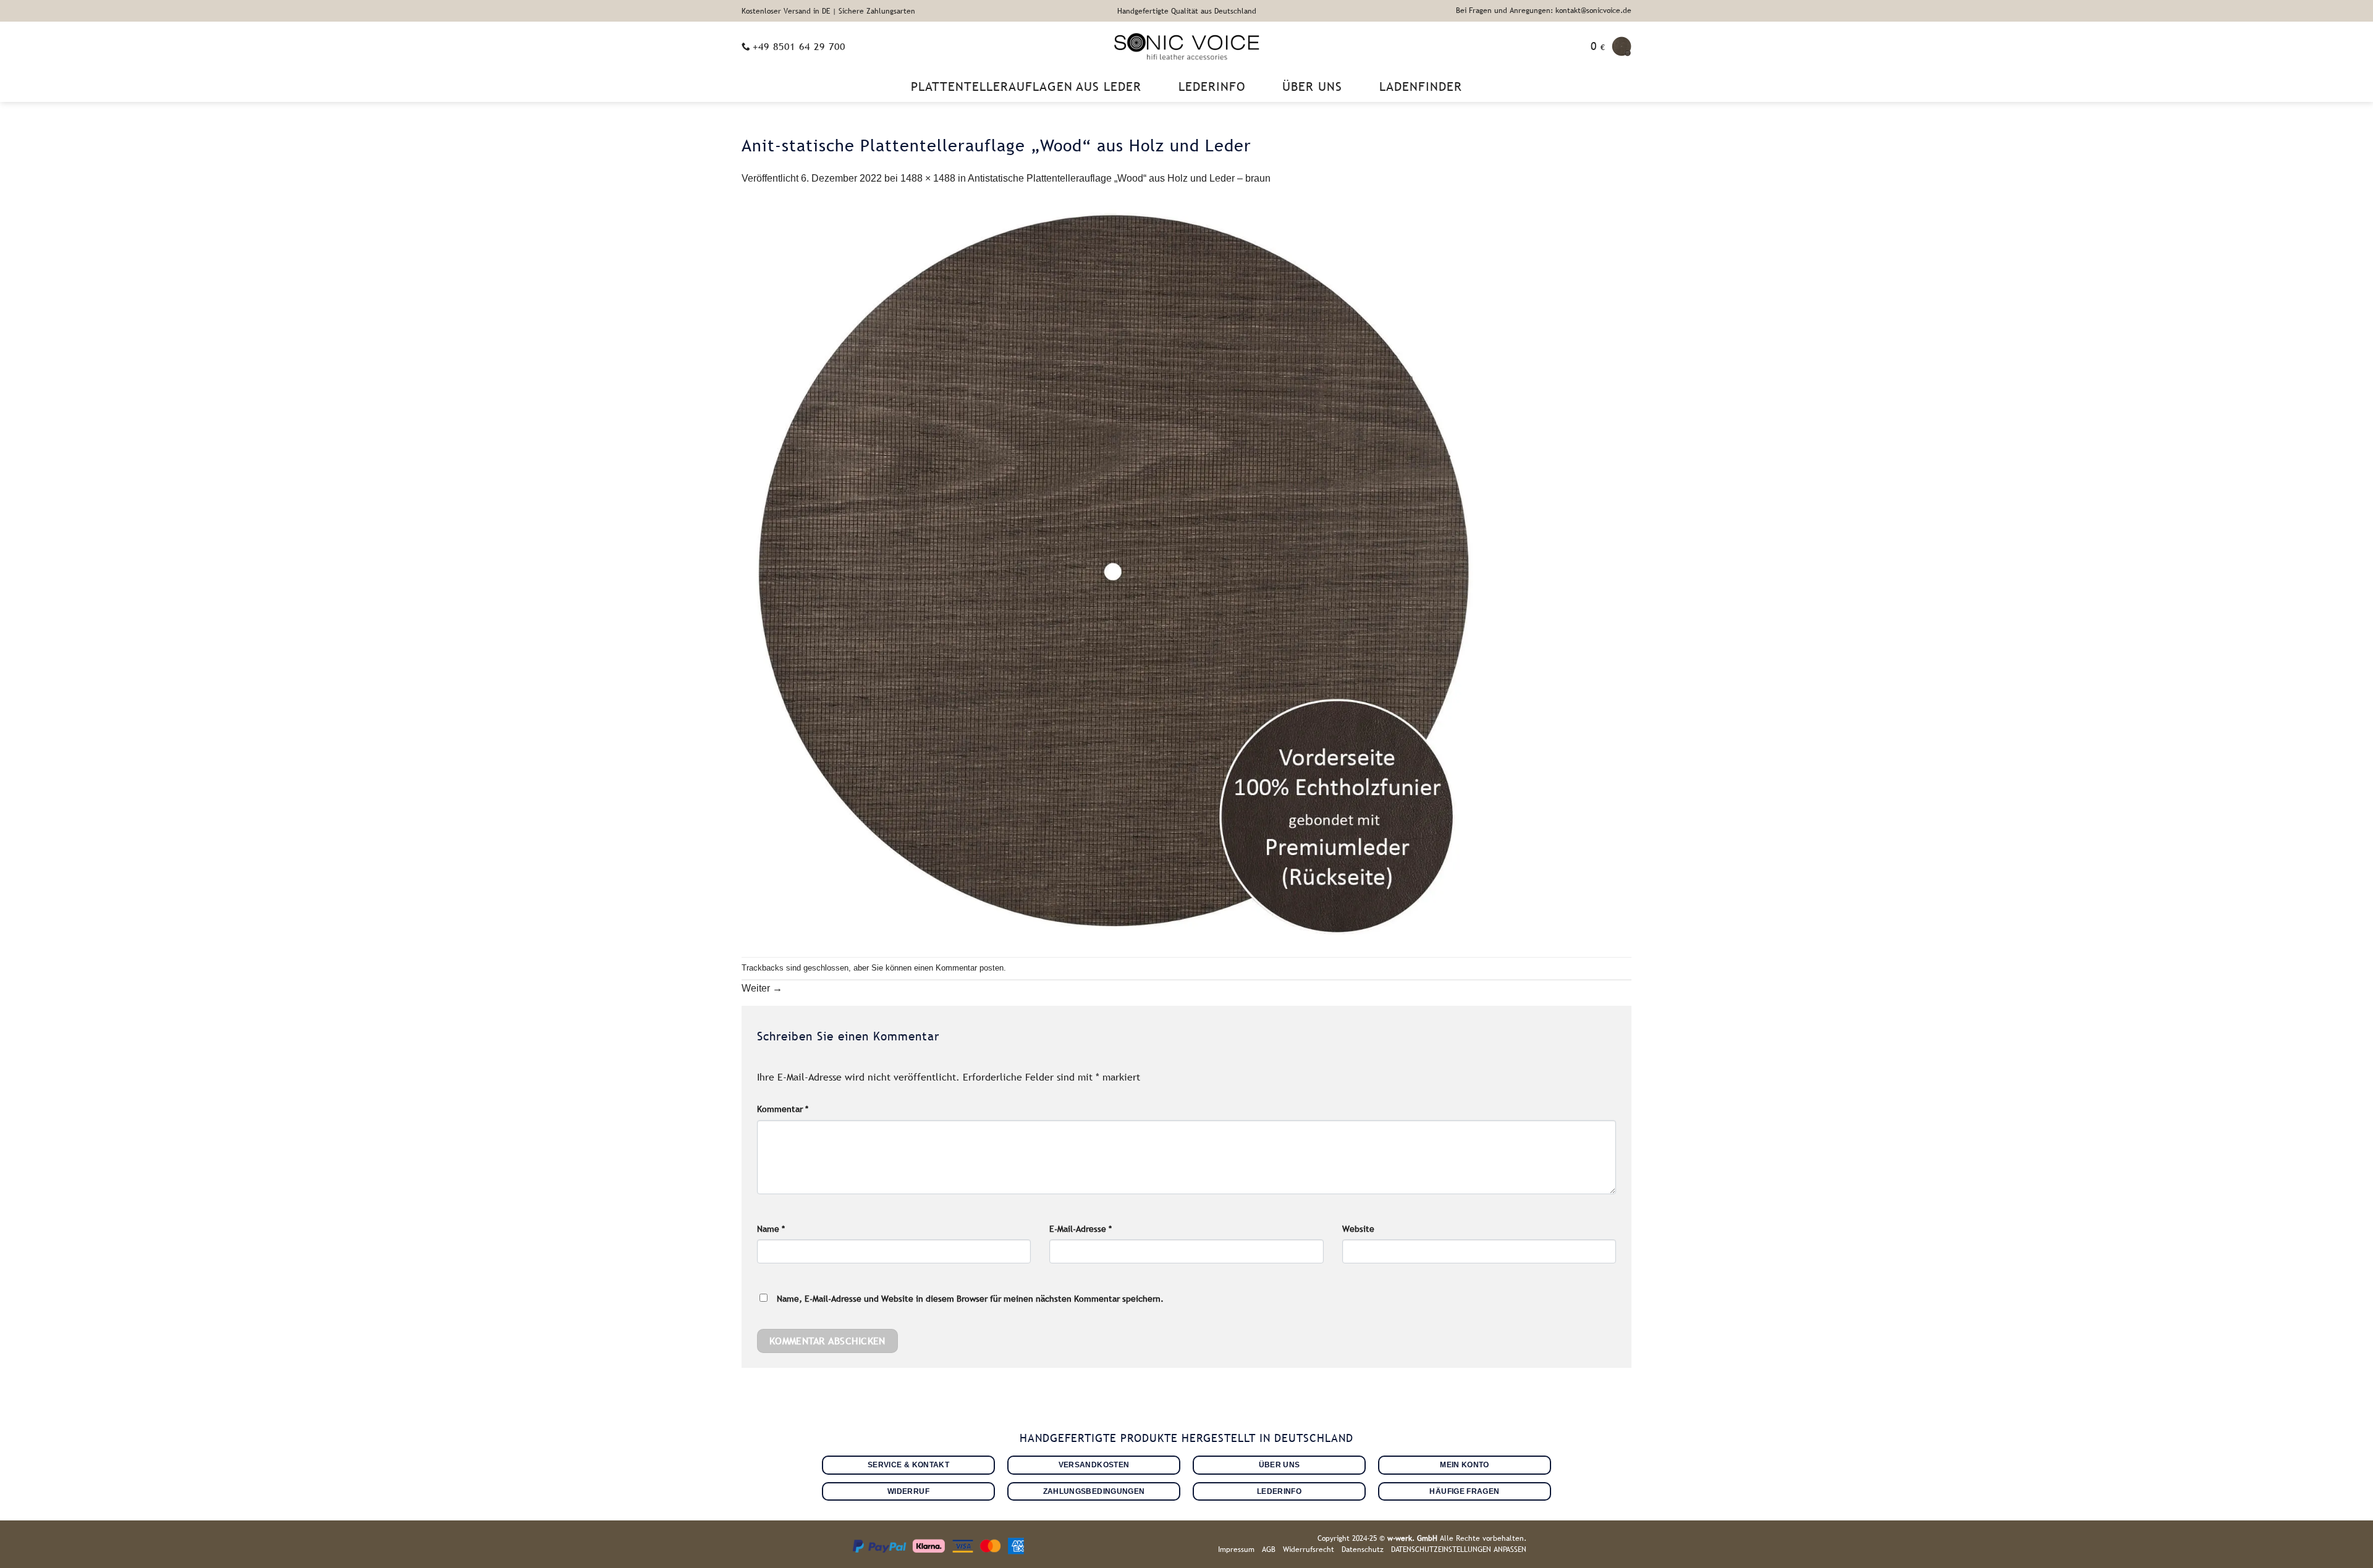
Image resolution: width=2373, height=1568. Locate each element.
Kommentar (783, 1109)
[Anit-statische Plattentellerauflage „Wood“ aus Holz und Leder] (1112, 571)
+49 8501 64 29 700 (799, 46)
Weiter (762, 988)
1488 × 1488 (928, 178)
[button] (1611, 46)
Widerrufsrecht (1309, 1549)
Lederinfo (1212, 86)
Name (771, 1229)
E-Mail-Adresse (1081, 1229)
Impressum (1236, 1549)
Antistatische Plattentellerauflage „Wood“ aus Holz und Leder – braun (1119, 178)
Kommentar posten (970, 968)
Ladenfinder (1421, 86)
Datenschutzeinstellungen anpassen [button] (1459, 1549)
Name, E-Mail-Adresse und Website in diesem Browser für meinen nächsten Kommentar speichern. (970, 1299)
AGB (1269, 1549)
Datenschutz (1363, 1549)
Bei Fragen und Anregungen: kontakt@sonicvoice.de (1544, 11)
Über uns (1312, 86)
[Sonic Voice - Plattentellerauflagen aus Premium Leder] (1187, 46)
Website (1358, 1229)
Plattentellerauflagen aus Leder (1026, 86)
